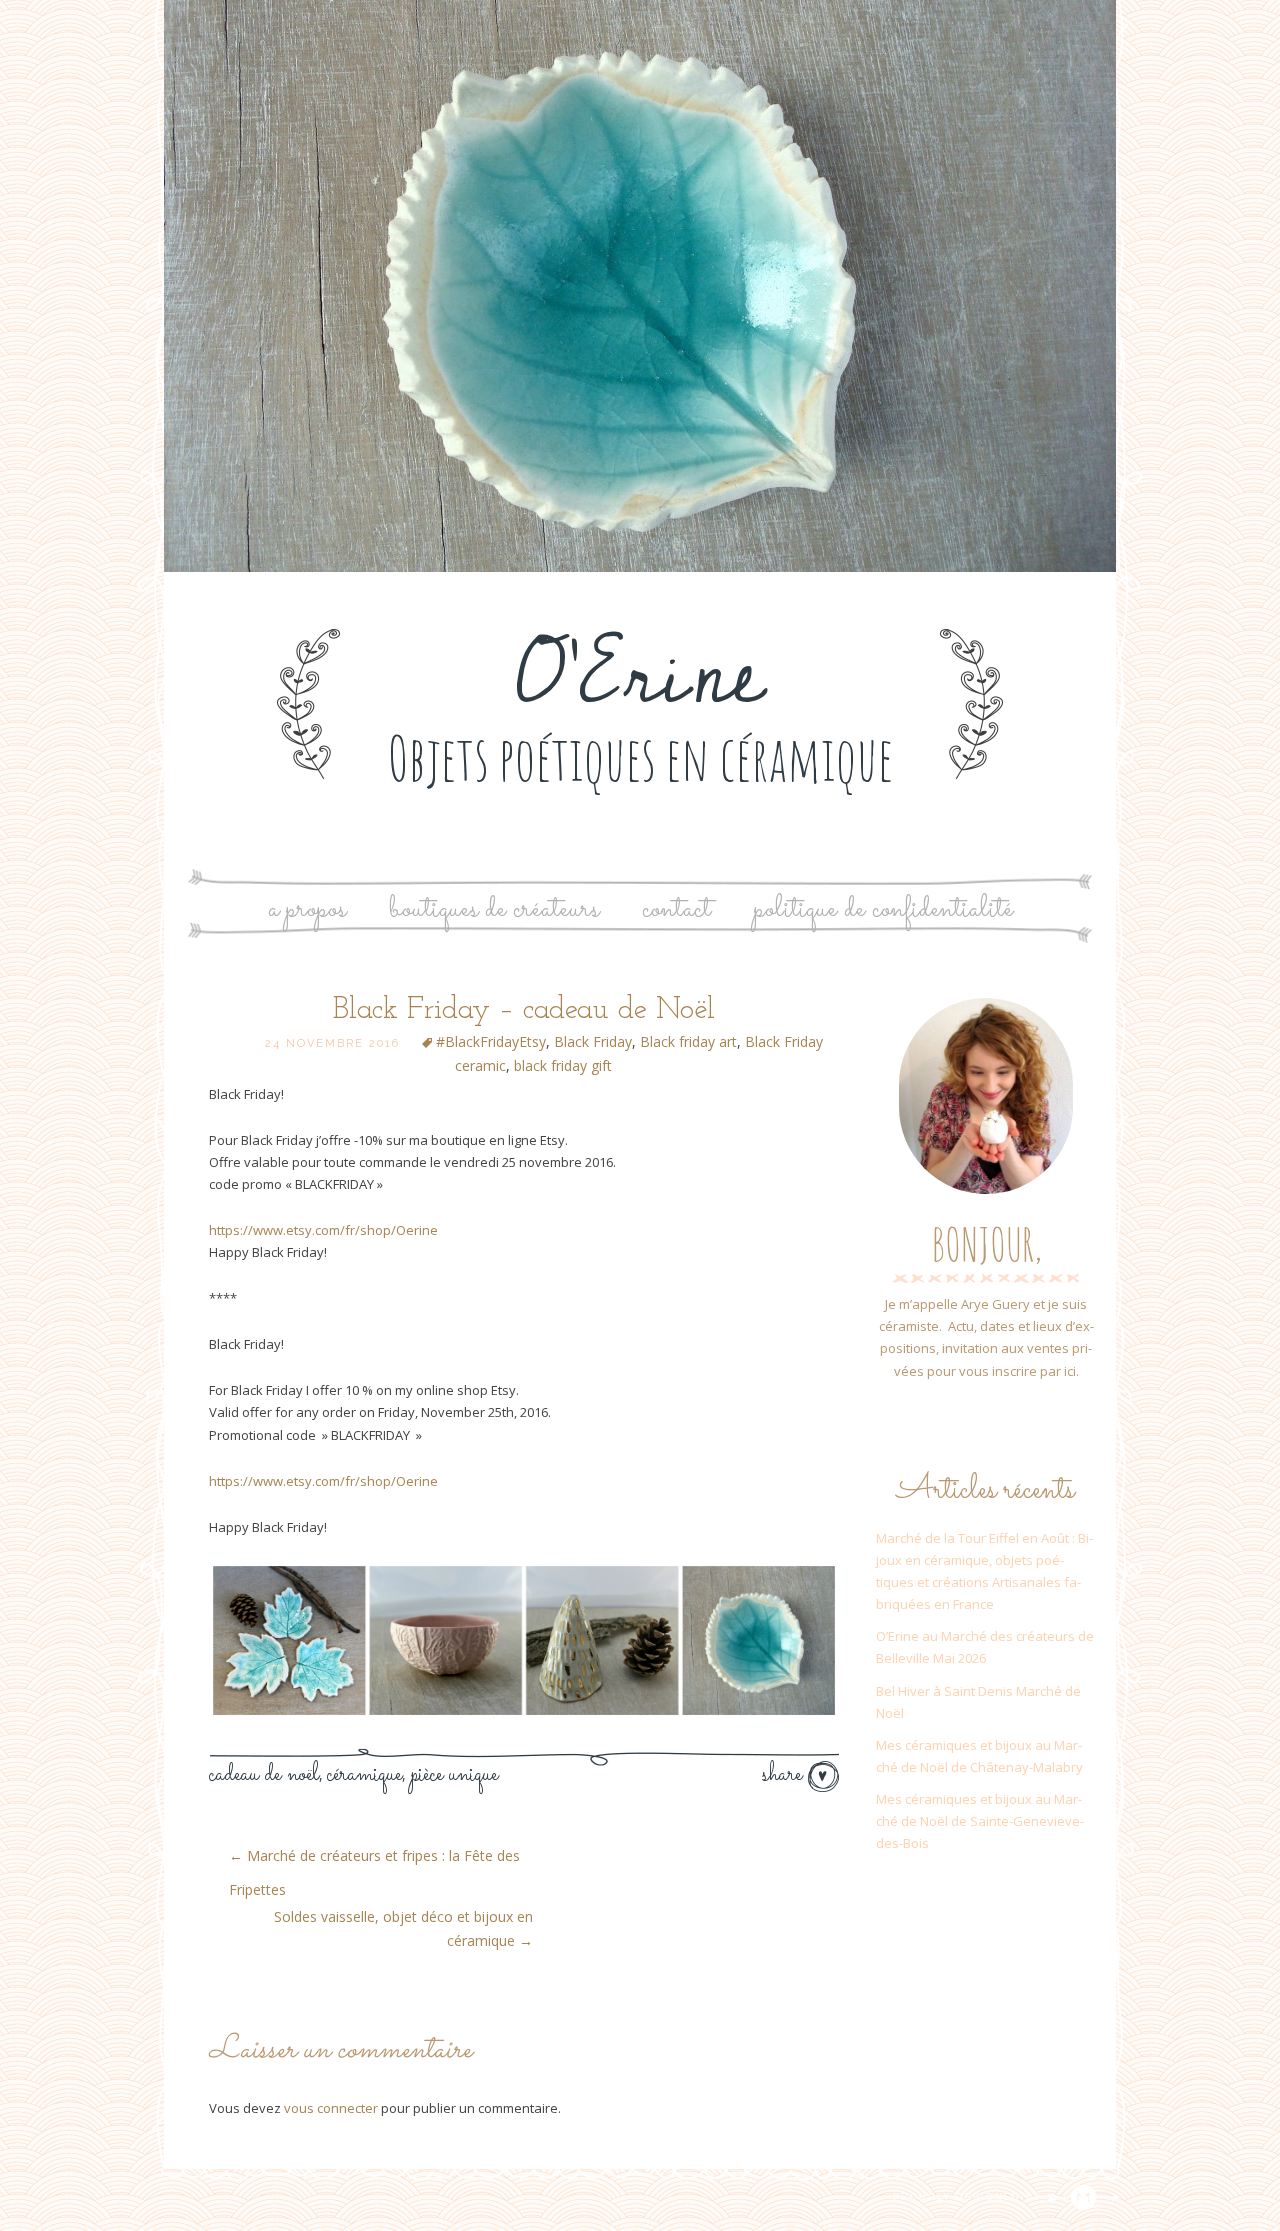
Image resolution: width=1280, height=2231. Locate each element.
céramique (364, 1775)
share (785, 1775)
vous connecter (331, 2108)
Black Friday (593, 1041)
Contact (676, 909)
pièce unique (454, 1775)
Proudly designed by (970, 2197)
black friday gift (563, 1065)
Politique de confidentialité (883, 909)
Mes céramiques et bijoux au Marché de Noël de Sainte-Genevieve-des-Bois (980, 1821)
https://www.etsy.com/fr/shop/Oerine (323, 1230)
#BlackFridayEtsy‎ (491, 1041)
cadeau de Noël (264, 1775)
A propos (307, 909)
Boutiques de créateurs (494, 909)
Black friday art (688, 1041)
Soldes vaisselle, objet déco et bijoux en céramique (403, 1928)
